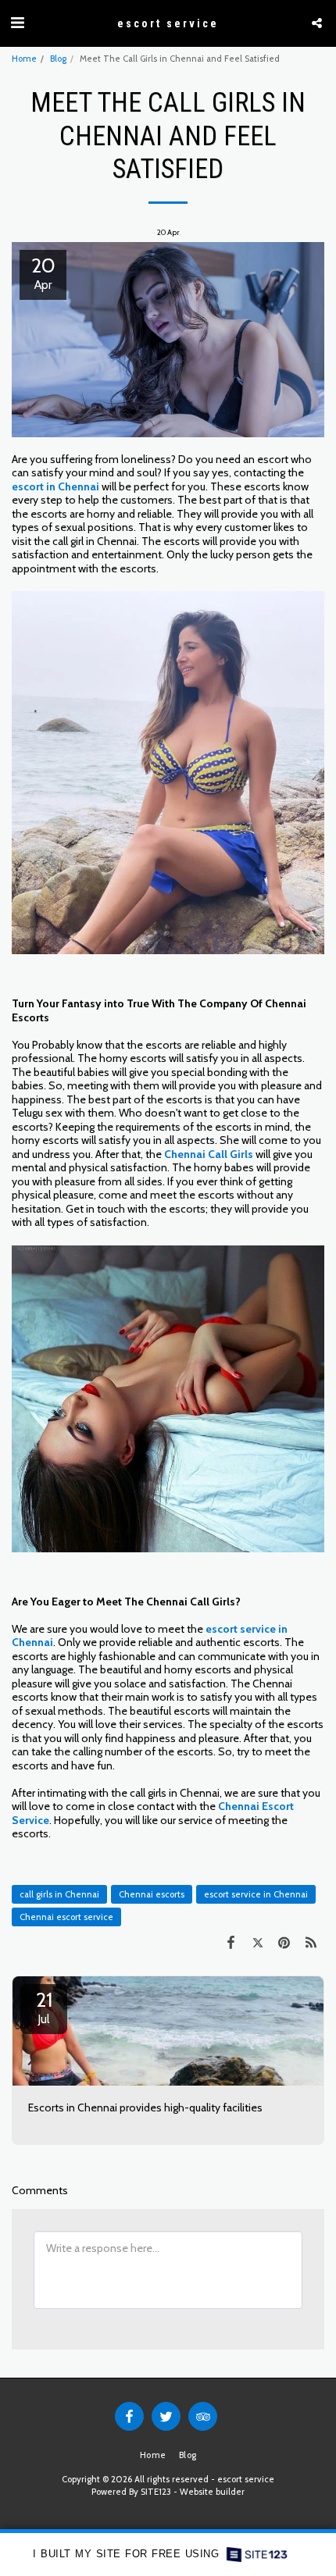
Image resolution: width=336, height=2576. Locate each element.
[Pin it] (284, 1942)
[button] (17, 23)
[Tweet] (257, 1942)
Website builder (212, 2492)
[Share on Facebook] (231, 1942)
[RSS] (311, 1942)
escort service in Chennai (256, 1894)
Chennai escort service (66, 1917)
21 (44, 2007)
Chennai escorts (152, 1894)
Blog (58, 59)
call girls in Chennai (59, 1894)
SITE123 (156, 2492)
